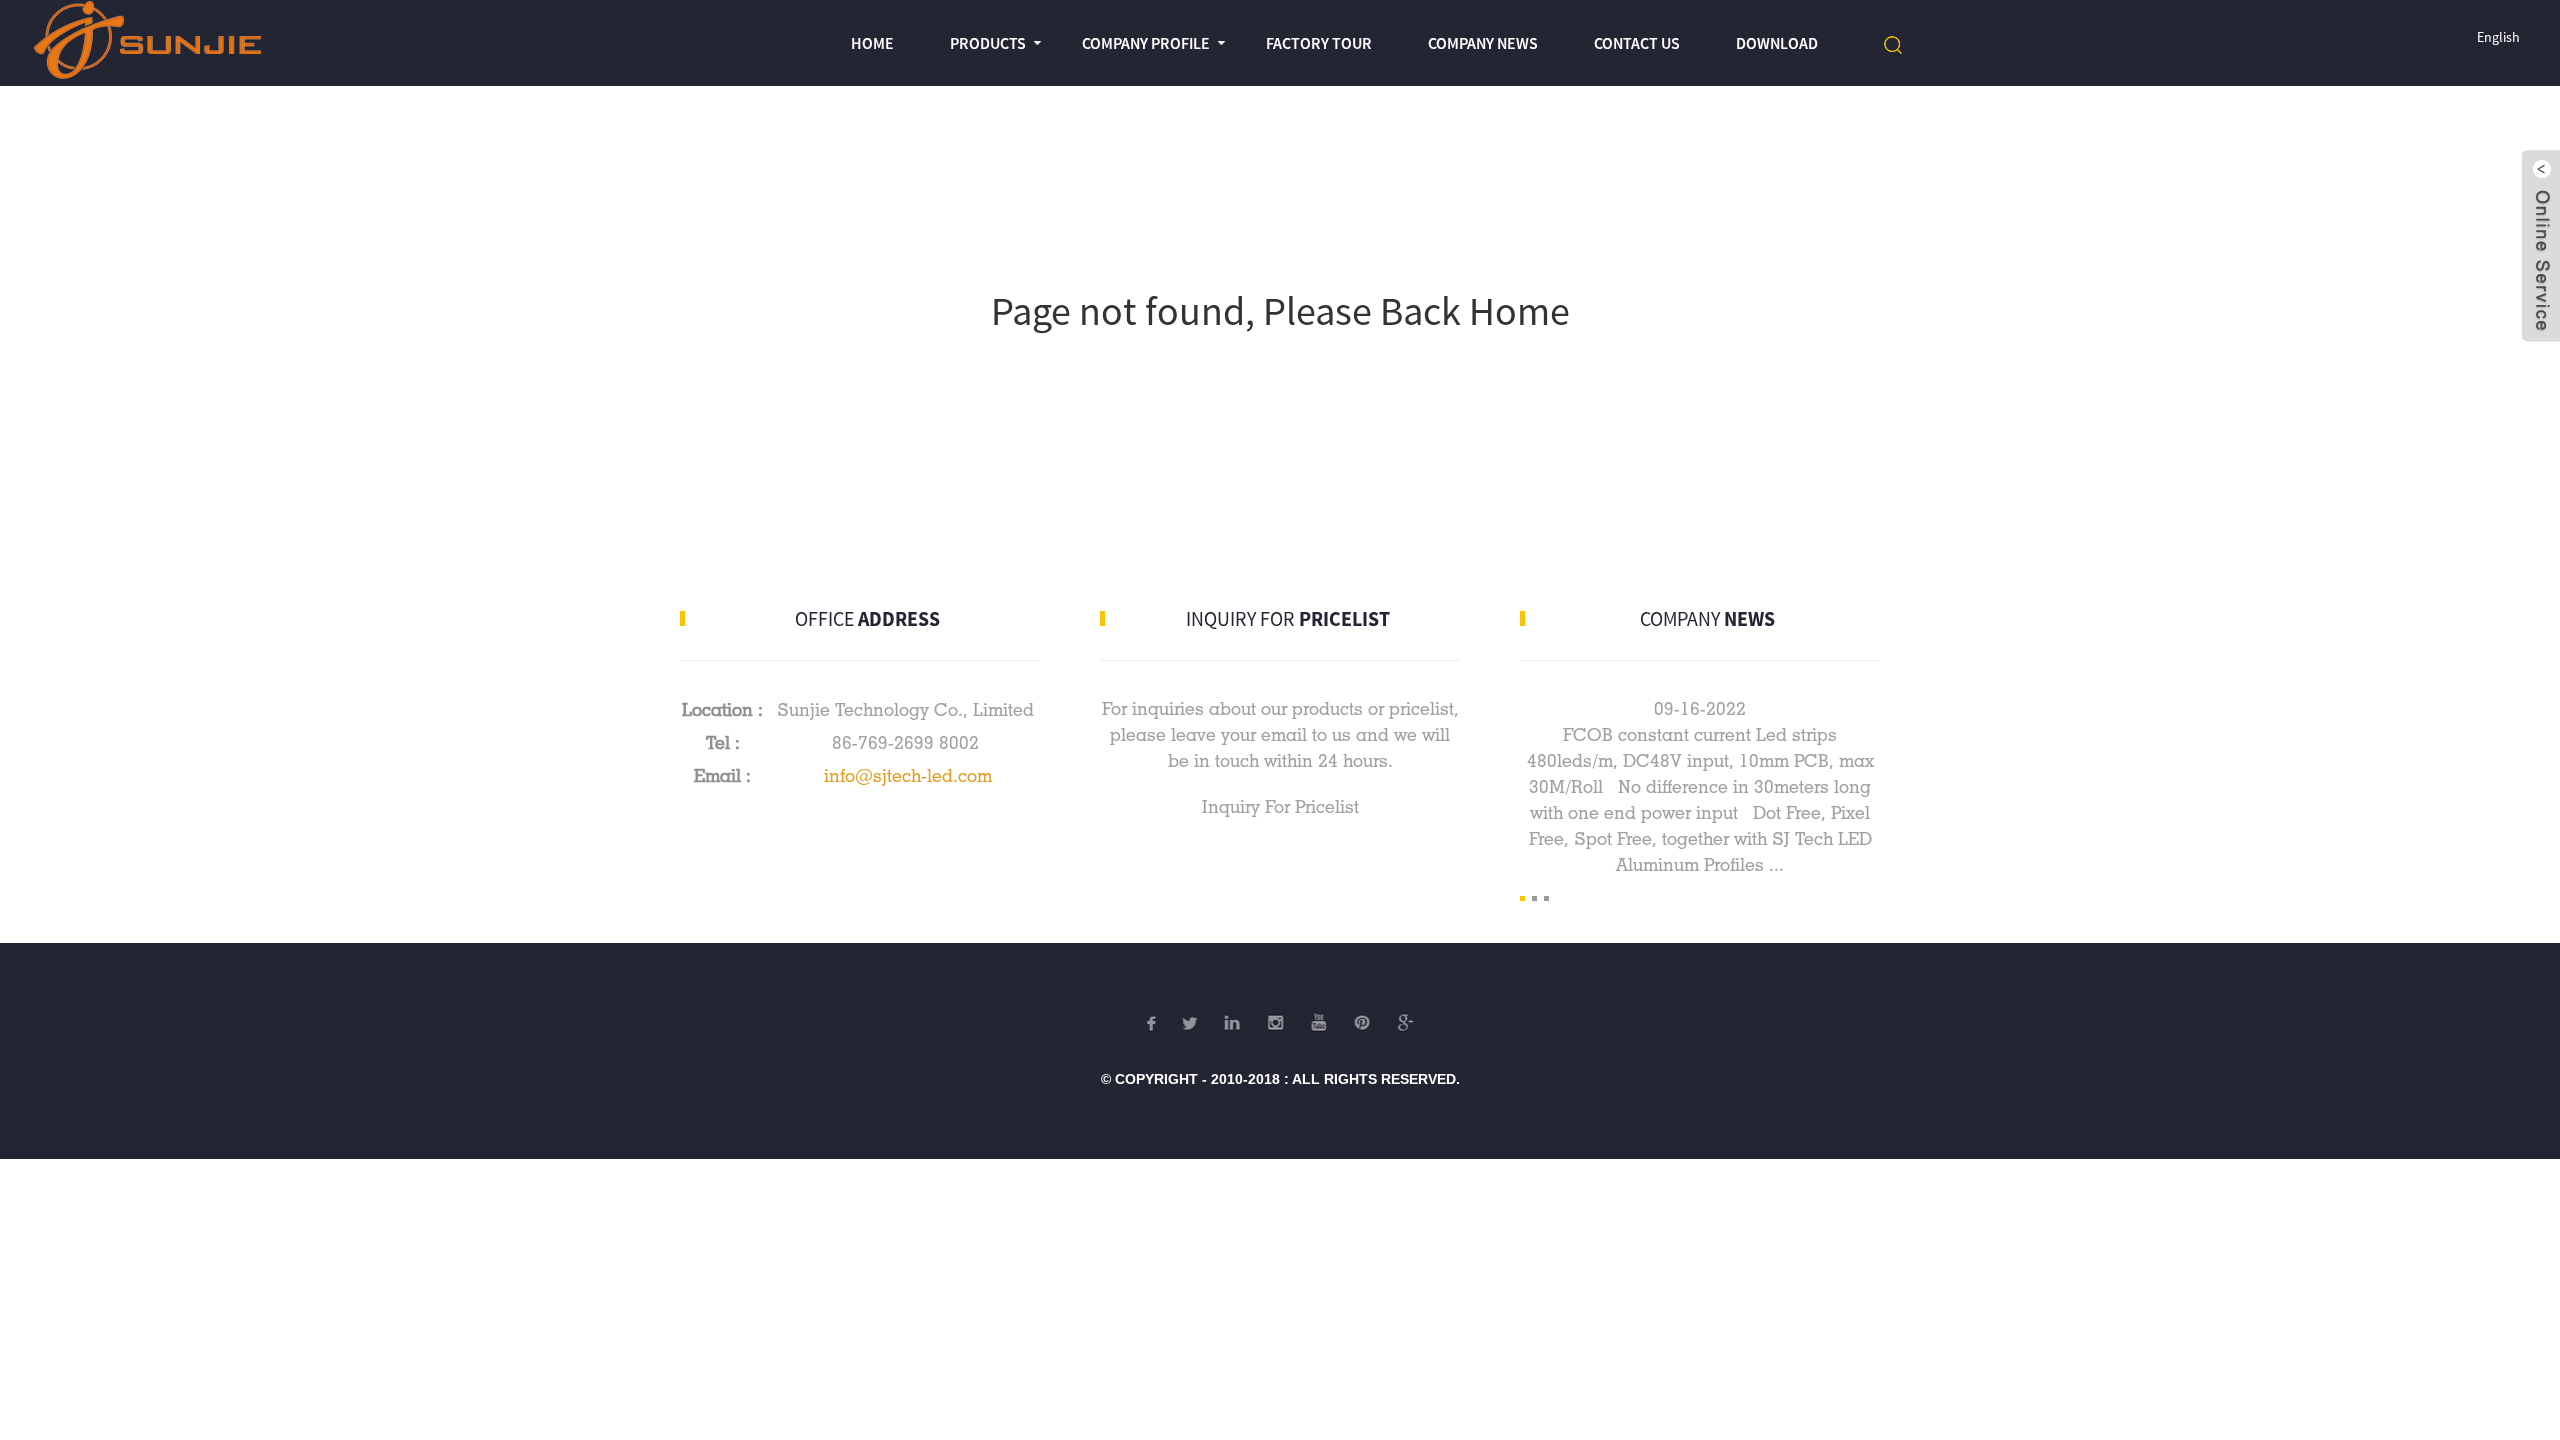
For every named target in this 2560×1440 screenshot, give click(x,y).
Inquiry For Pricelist (1280, 806)
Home (872, 43)
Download (1777, 43)
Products (988, 43)
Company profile (1146, 43)
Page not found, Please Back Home (1280, 311)
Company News (1483, 43)
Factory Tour (1319, 43)
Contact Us (1637, 43)
